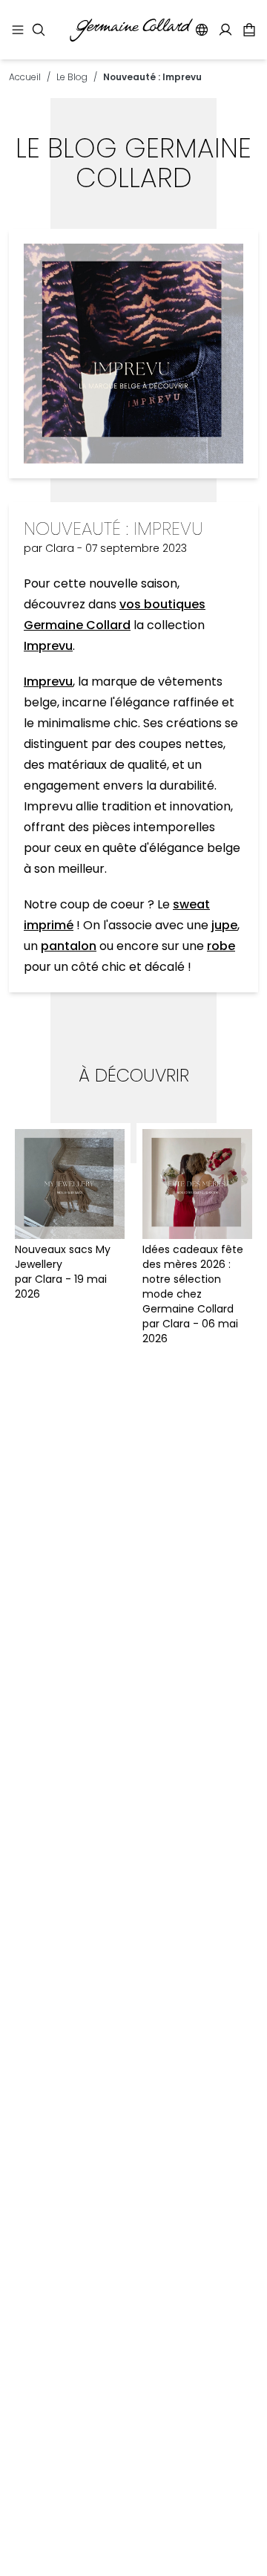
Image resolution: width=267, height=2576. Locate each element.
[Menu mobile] (18, 30)
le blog (72, 77)
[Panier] (249, 30)
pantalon (69, 946)
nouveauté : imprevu (152, 77)
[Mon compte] (225, 30)
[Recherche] (39, 30)
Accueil (25, 77)
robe (221, 946)
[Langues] (202, 30)
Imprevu (48, 646)
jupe (224, 925)
